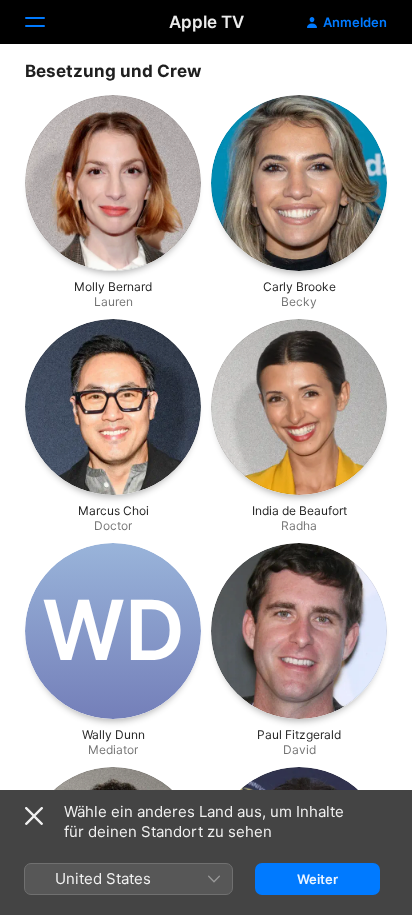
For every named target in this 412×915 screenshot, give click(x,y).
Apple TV (206, 22)
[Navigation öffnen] (47, 22)
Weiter (317, 879)
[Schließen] (34, 816)
